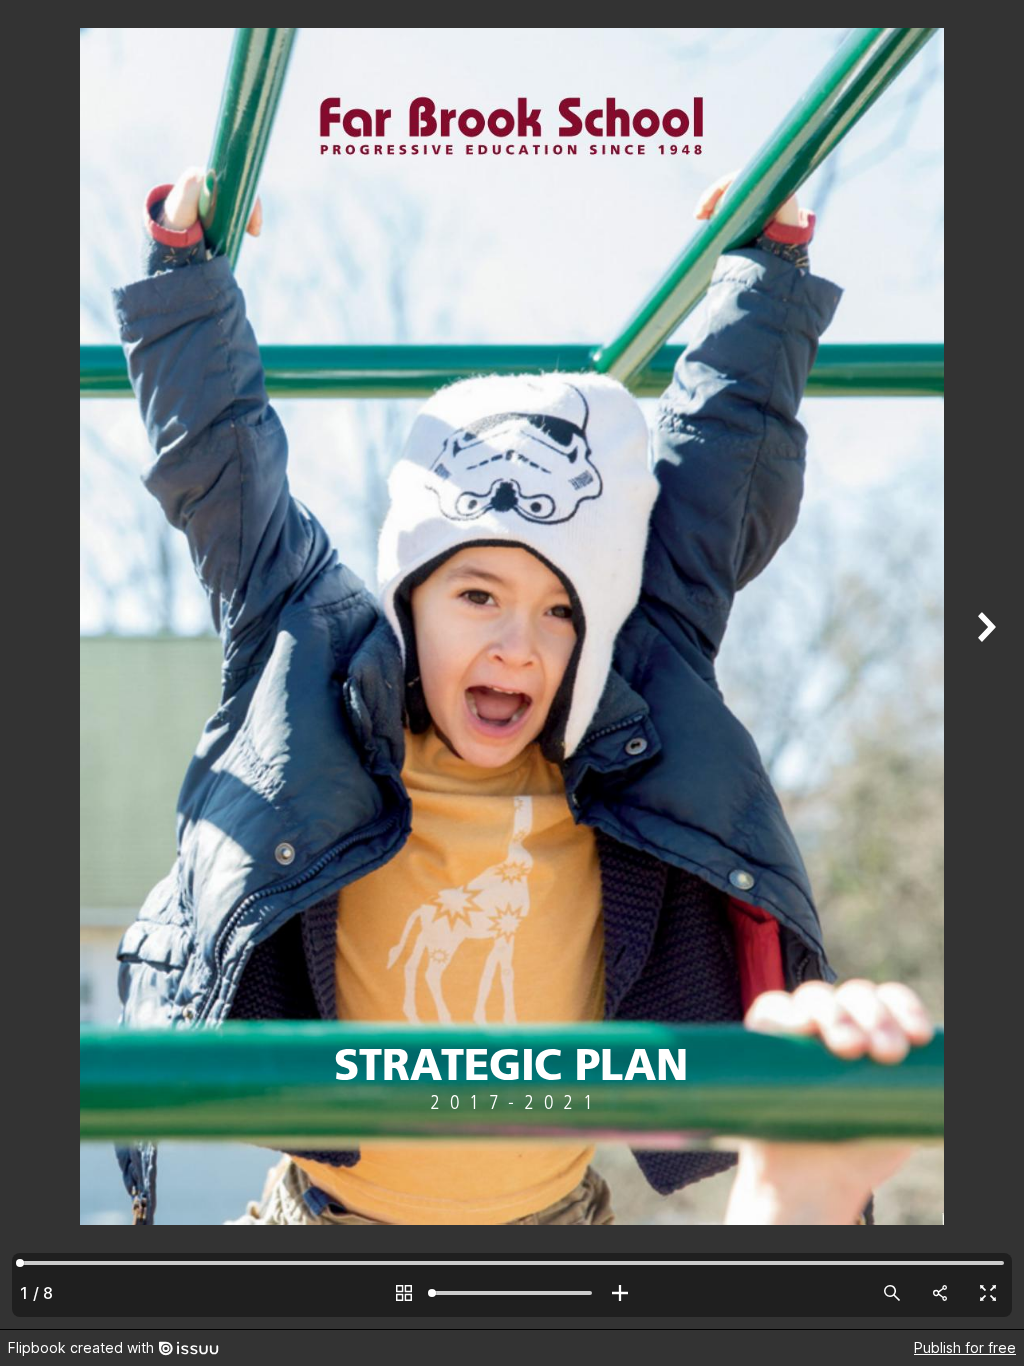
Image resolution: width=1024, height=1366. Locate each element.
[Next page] (984, 664)
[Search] (892, 1293)
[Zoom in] (620, 1293)
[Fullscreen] (988, 1293)
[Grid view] (404, 1293)
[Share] (940, 1293)
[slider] (512, 1293)
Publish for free (965, 1347)
